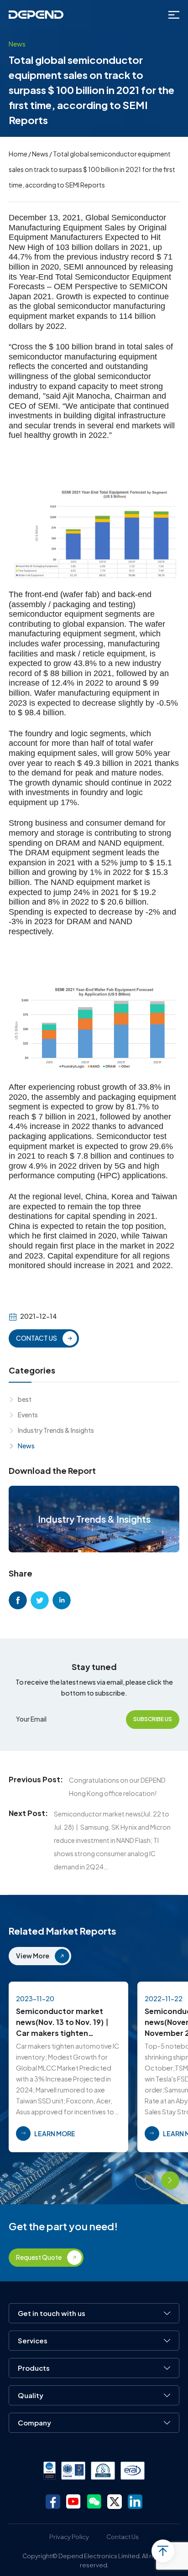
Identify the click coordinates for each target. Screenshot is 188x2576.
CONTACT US (37, 1338)
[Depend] (36, 15)
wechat (94, 2502)
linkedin (62, 1600)
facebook (18, 1600)
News (40, 154)
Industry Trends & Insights (56, 1430)
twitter (40, 1600)
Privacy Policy (69, 2537)
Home (18, 154)
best (25, 1399)
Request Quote (39, 2257)
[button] (145, 2180)
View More (33, 1956)
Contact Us (123, 2537)
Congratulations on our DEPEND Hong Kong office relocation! (117, 1787)
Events (28, 1415)
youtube (73, 2502)
